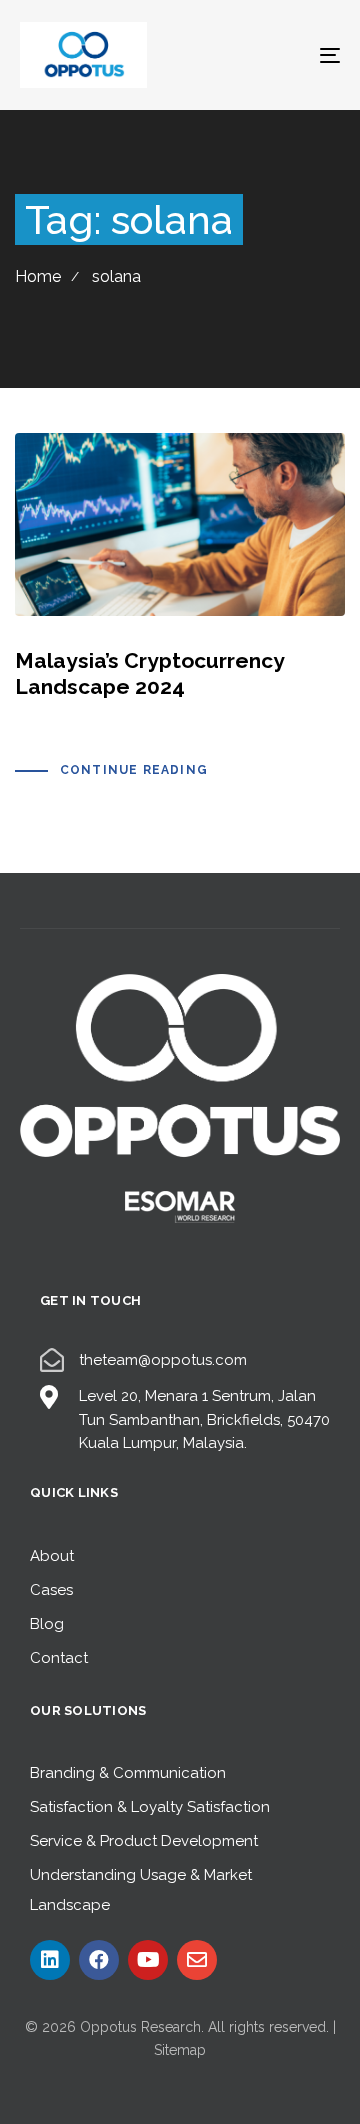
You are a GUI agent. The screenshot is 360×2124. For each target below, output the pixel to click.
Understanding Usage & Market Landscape (141, 1890)
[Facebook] (99, 1960)
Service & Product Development (144, 1841)
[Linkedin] (50, 1960)
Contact (59, 1658)
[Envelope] (197, 1960)
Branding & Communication (128, 1773)
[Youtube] (148, 1960)
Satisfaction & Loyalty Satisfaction (150, 1807)
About (52, 1556)
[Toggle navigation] (286, 55)
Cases (51, 1590)
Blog (47, 1624)
